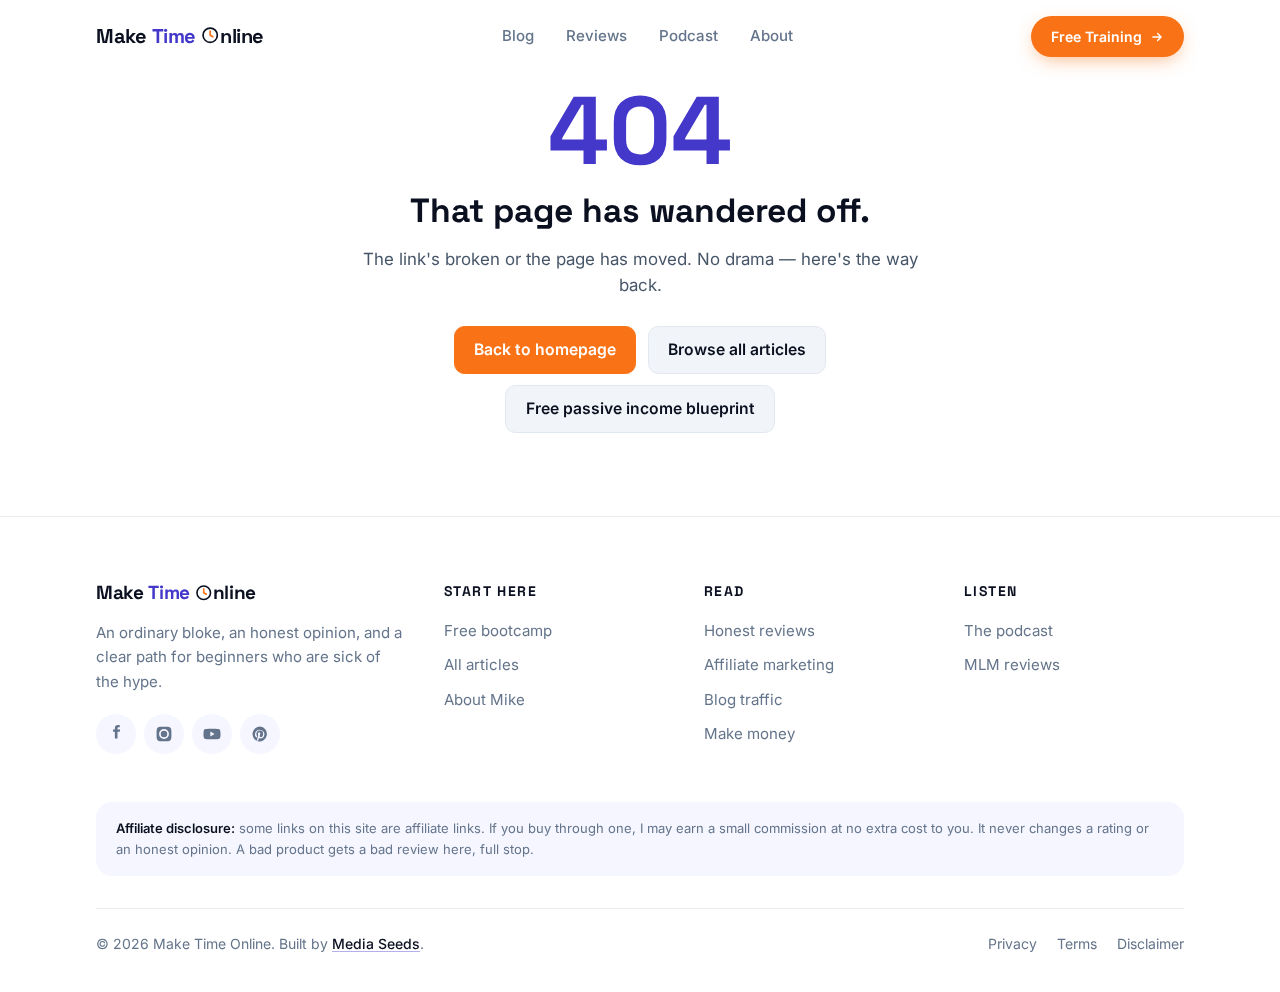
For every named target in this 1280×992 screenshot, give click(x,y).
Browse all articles (737, 349)
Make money (749, 733)
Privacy (1012, 943)
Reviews (596, 35)
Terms (1077, 943)
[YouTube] (212, 734)
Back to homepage (545, 349)
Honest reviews (759, 630)
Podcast (688, 35)
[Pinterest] (260, 734)
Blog (518, 35)
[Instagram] (164, 734)
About (771, 35)
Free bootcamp (498, 630)
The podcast (1008, 630)
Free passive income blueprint (640, 408)
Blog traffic (743, 699)
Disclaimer (1150, 943)
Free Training (1096, 36)
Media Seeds (376, 943)
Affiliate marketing (769, 664)
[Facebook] (116, 734)
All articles (481, 664)
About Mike (484, 699)
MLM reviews (1012, 664)
